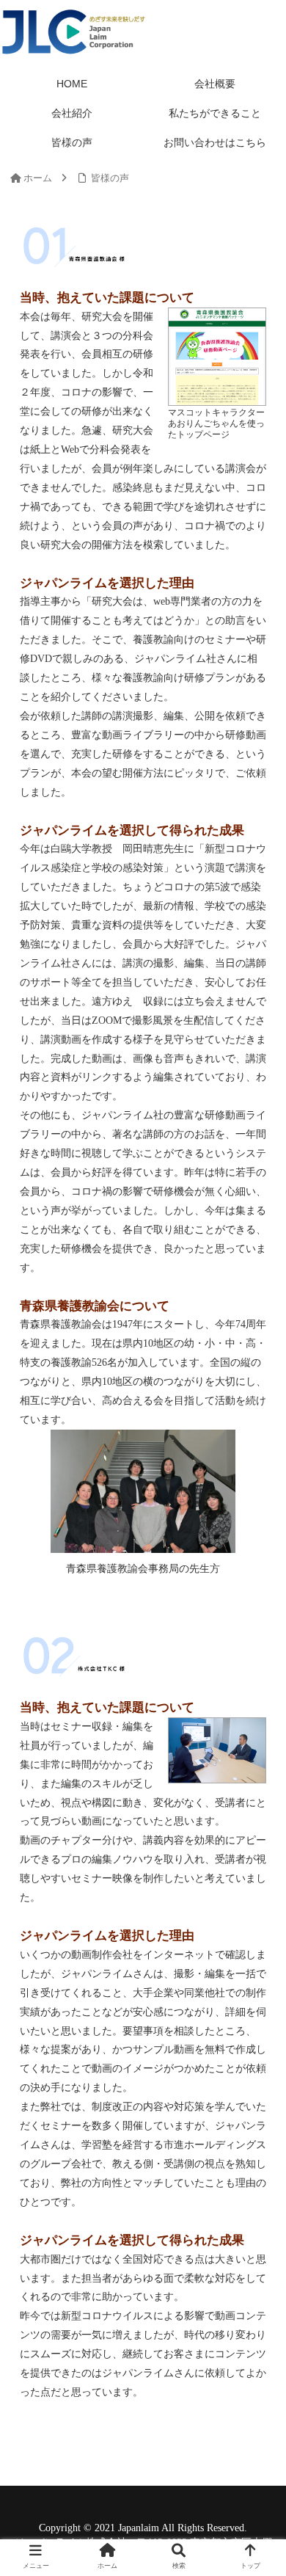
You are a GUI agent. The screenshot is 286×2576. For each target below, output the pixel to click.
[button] (257, 1713)
